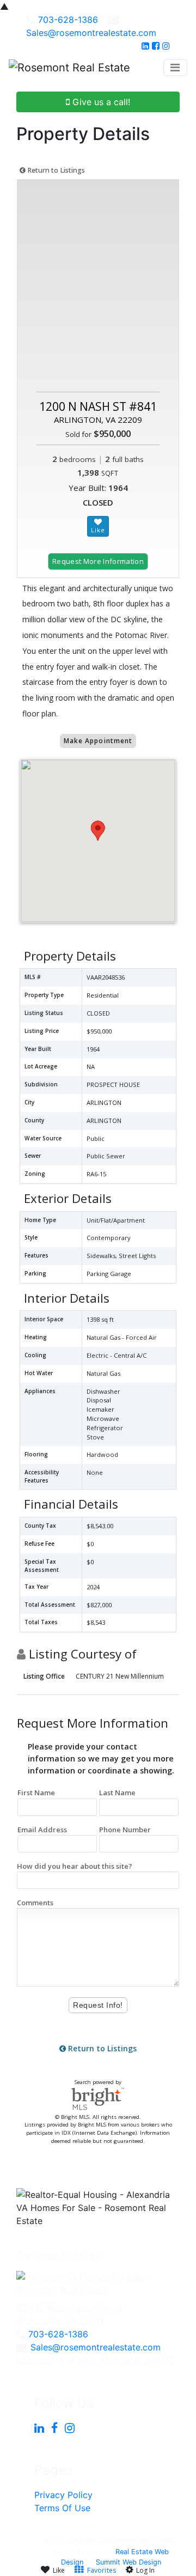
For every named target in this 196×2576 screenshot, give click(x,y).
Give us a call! (100, 102)
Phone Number (125, 1830)
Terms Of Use (62, 2508)
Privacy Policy (63, 2495)
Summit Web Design (128, 2562)
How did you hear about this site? (75, 1866)
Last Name (117, 1793)
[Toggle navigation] (175, 68)
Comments (35, 1903)
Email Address (42, 1830)
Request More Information (98, 561)
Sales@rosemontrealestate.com (91, 33)
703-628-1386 (68, 20)
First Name (36, 1793)
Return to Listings (55, 170)
